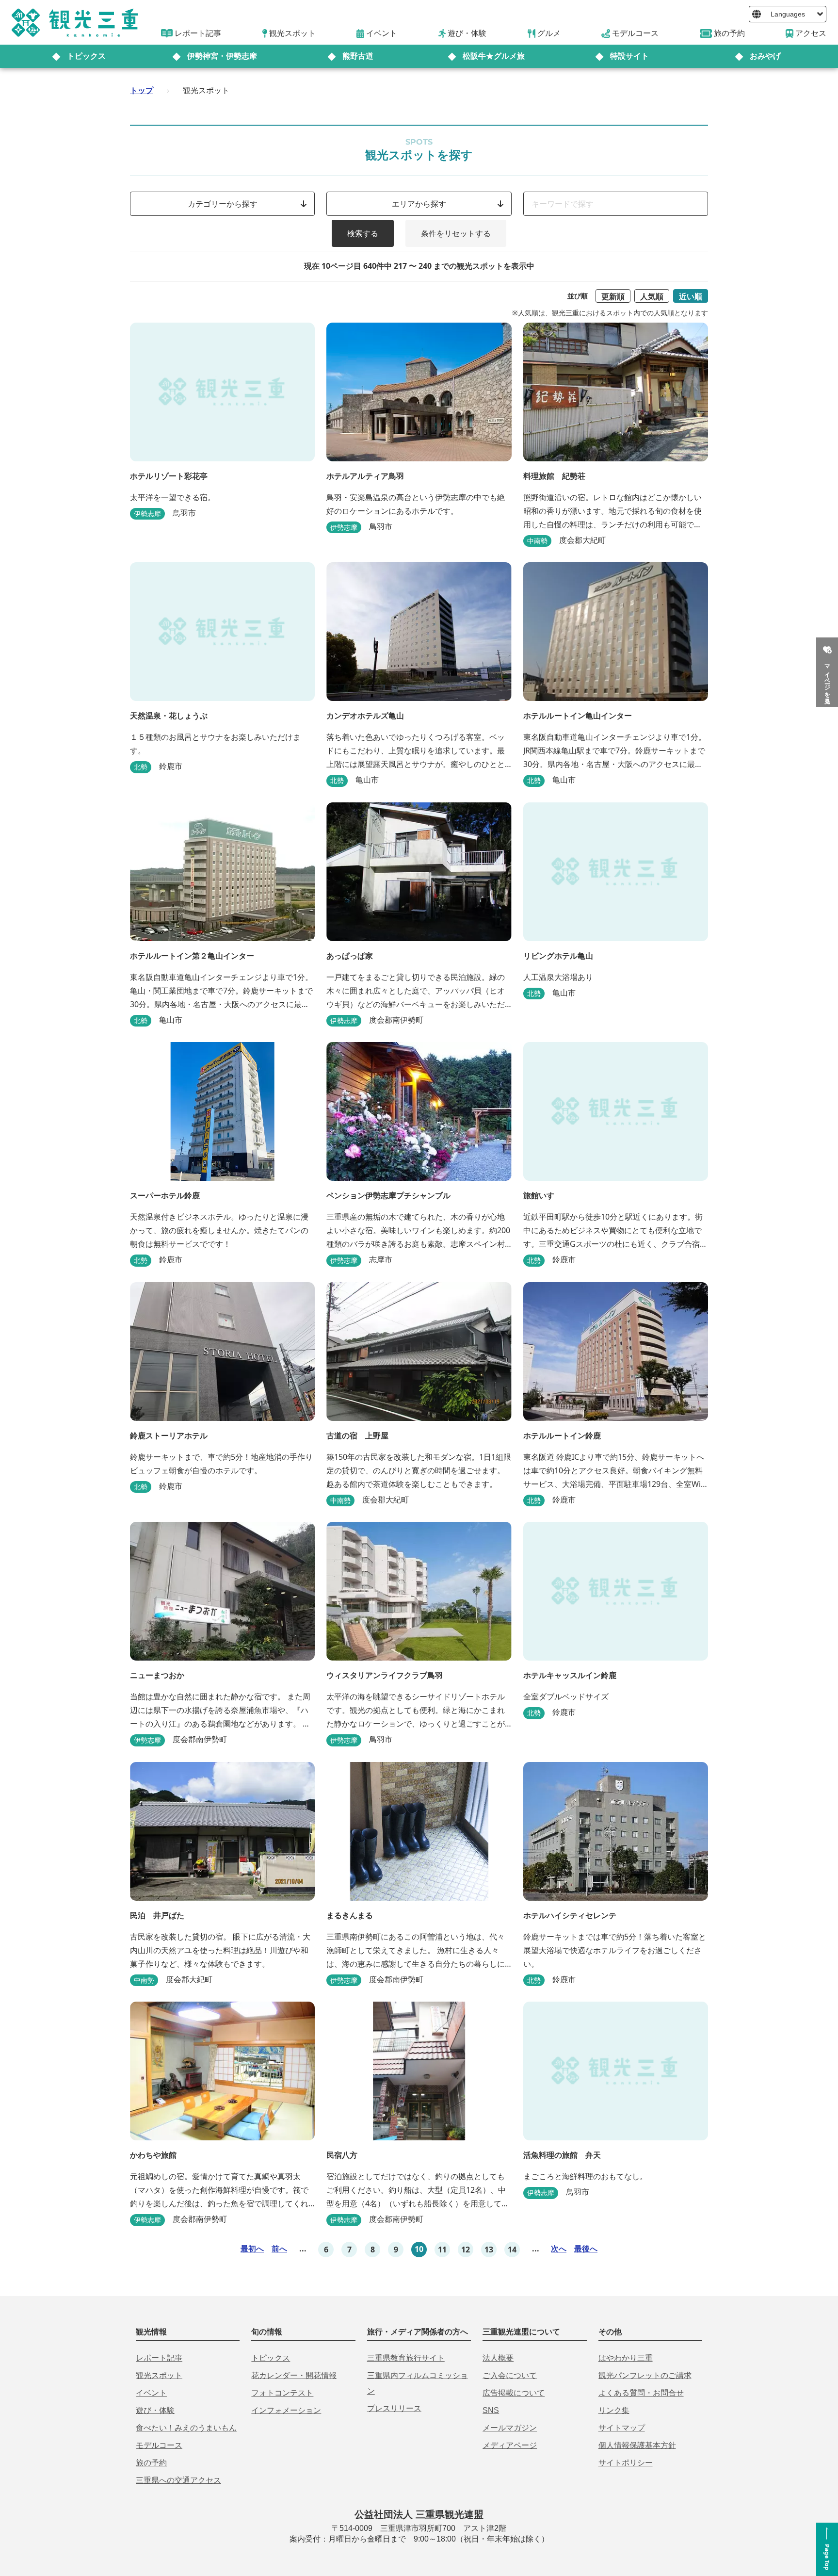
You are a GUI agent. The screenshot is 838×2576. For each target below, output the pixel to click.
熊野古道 (358, 56)
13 (489, 2250)
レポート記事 (159, 2358)
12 (466, 2250)
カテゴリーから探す (223, 204)
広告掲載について (514, 2393)
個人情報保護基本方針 (637, 2445)
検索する (363, 233)
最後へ (586, 2249)
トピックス (86, 56)
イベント (151, 2393)
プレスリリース (394, 2408)
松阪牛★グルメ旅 (494, 56)
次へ (559, 2249)
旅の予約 (151, 2463)
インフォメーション (286, 2410)
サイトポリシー (626, 2463)
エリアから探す (419, 204)
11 (442, 2250)
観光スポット (159, 2375)
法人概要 (498, 2358)
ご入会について (510, 2375)
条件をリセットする (456, 233)
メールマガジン (510, 2428)
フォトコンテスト (282, 2393)
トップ (142, 90)
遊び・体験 (155, 2410)
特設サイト (629, 56)
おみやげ (765, 56)
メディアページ (510, 2445)
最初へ (252, 2249)
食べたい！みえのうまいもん (186, 2428)
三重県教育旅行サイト (406, 2358)
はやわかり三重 (626, 2358)
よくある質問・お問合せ (641, 2393)
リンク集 (614, 2410)
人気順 (652, 296)
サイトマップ (622, 2428)
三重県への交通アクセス (178, 2480)
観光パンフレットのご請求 (645, 2375)
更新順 (613, 296)
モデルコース (159, 2445)
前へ (279, 2249)
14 (512, 2250)
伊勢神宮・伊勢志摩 (222, 56)
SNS (491, 2410)
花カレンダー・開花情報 (294, 2375)
